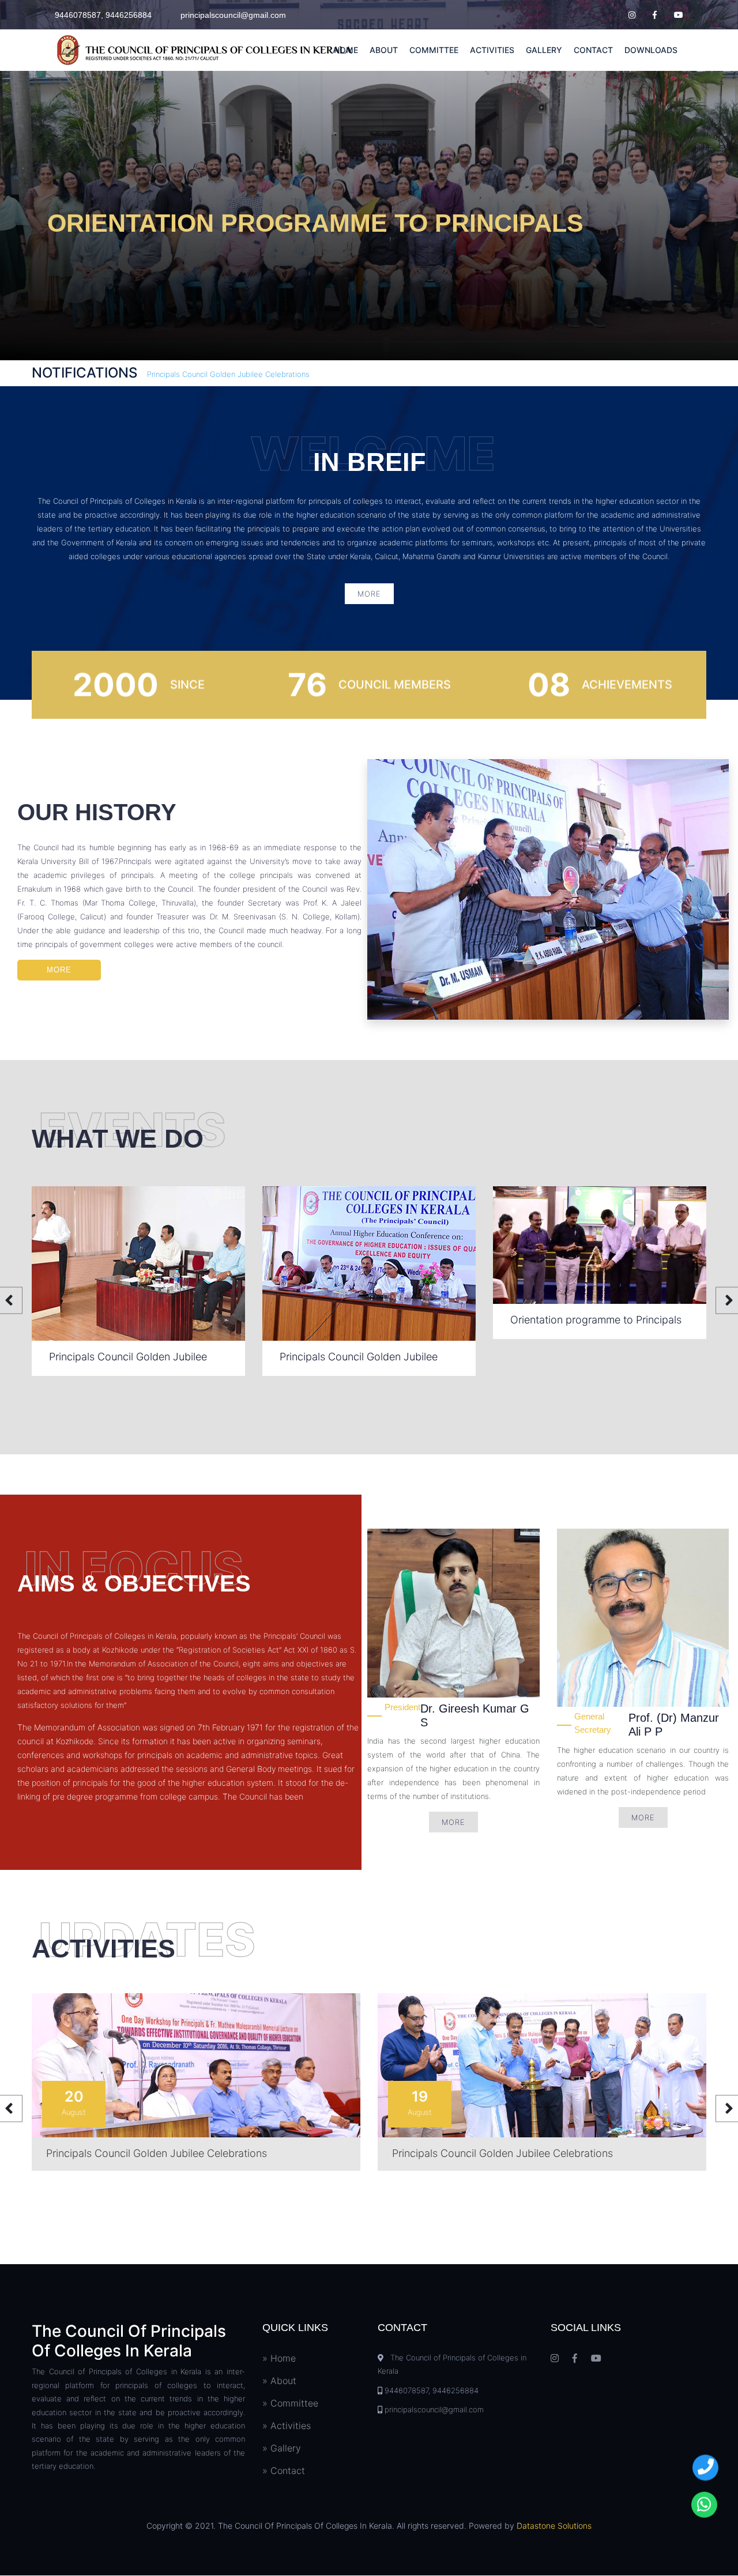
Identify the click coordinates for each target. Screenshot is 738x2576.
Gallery (544, 50)
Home (346, 50)
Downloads (651, 50)
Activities (492, 50)
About (384, 50)
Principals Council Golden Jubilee (128, 1357)
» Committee (290, 2403)
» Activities (287, 2426)
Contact (593, 50)
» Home (279, 2358)
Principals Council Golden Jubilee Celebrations (228, 374)
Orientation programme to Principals (365, 1320)
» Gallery (282, 2448)
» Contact (284, 2471)
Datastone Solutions (554, 2526)
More (369, 594)
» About (279, 2381)
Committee (434, 50)
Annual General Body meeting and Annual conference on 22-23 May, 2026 (591, 1361)
